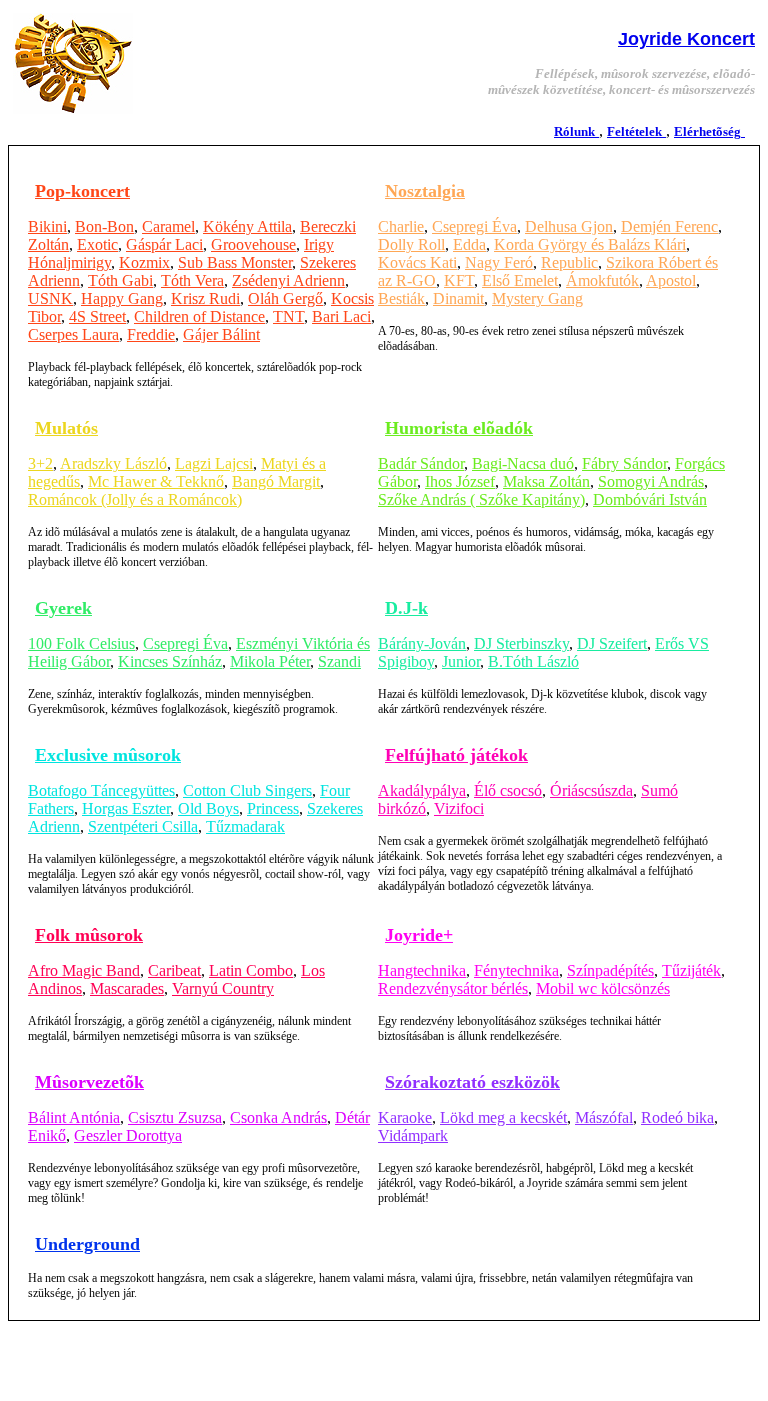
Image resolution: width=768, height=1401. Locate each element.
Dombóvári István (650, 499)
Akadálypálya (422, 790)
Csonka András (278, 1117)
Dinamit (458, 298)
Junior (461, 661)
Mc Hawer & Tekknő (156, 481)
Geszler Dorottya (128, 1135)
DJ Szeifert (612, 643)
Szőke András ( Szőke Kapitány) (481, 499)
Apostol (671, 280)
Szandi (339, 661)
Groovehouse (253, 244)
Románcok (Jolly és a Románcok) (135, 499)
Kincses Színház (170, 661)
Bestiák (401, 298)
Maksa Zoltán (546, 481)
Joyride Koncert (686, 39)
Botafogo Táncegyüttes (101, 790)
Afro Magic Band (84, 970)
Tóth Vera (192, 280)
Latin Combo (251, 970)
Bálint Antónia (74, 1117)
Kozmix (144, 262)
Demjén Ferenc (669, 226)
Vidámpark (413, 1135)
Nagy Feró (499, 262)
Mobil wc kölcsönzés (603, 988)
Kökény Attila (247, 226)
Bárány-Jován (422, 643)
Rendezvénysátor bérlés (453, 988)
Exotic (97, 244)
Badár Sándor (421, 463)
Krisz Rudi (205, 298)
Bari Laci (341, 316)
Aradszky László (113, 463)
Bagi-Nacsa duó (523, 463)
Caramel (168, 226)
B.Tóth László (533, 661)
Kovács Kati (417, 262)
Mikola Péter (270, 661)
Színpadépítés (610, 970)
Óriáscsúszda (591, 790)
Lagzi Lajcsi (214, 463)
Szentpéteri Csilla (143, 826)
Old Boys (208, 808)
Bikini (47, 226)
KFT (459, 280)
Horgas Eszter (126, 808)
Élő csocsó (508, 790)
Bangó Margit (276, 481)
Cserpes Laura (73, 334)
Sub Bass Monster (235, 262)
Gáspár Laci (164, 244)
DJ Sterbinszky (521, 643)
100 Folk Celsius (81, 643)
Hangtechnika (422, 970)
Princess (273, 808)
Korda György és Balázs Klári (590, 244)
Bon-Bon (104, 226)
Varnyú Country (223, 988)
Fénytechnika (516, 970)
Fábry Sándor (624, 463)
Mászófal (604, 1117)
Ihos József (460, 481)
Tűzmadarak (245, 826)
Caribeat (174, 970)
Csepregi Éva (474, 226)
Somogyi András (651, 481)
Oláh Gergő (285, 298)
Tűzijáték (691, 970)
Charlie (401, 226)
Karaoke (405, 1117)
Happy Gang (122, 298)
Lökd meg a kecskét (503, 1117)
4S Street (97, 316)
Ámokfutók (602, 280)
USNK (50, 298)
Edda (469, 244)
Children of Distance (199, 316)
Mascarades (127, 988)
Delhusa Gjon (569, 226)
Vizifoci (459, 808)
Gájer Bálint (221, 334)
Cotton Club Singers (247, 790)
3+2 (40, 463)
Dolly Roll (411, 244)
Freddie (151, 334)
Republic (569, 262)
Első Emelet (520, 280)
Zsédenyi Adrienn (288, 280)
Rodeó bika (677, 1117)
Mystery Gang (537, 298)
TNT (288, 316)
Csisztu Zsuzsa (175, 1117)
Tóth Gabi (120, 280)
